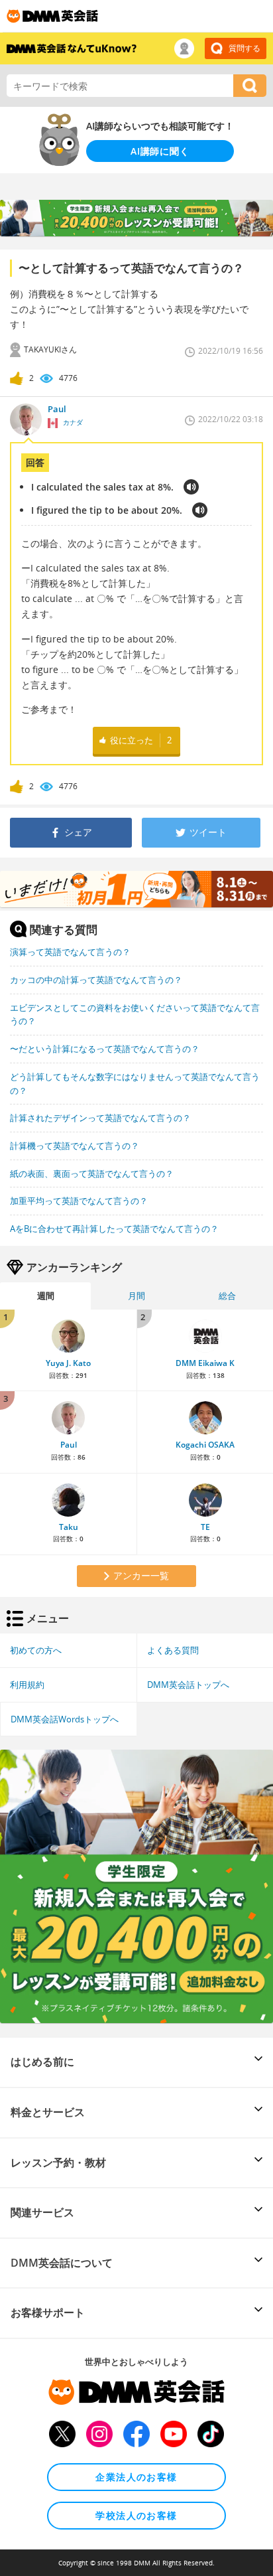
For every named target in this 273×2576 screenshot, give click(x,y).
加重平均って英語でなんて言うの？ (79, 1201)
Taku (69, 1527)
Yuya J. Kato (68, 1363)
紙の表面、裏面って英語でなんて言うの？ (92, 1174)
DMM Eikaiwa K (205, 1363)
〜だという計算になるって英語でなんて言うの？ (105, 1049)
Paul (69, 1445)
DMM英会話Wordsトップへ (65, 1719)
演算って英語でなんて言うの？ (70, 952)
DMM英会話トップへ (188, 1685)
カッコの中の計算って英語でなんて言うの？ (96, 980)
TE (205, 1527)
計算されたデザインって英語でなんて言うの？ (100, 1118)
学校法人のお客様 (136, 2515)
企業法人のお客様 (136, 2477)
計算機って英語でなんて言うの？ (75, 1146)
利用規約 (27, 1685)
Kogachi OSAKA (205, 1445)
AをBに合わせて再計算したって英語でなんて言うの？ (114, 1229)
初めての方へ (36, 1650)
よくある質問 (173, 1650)
